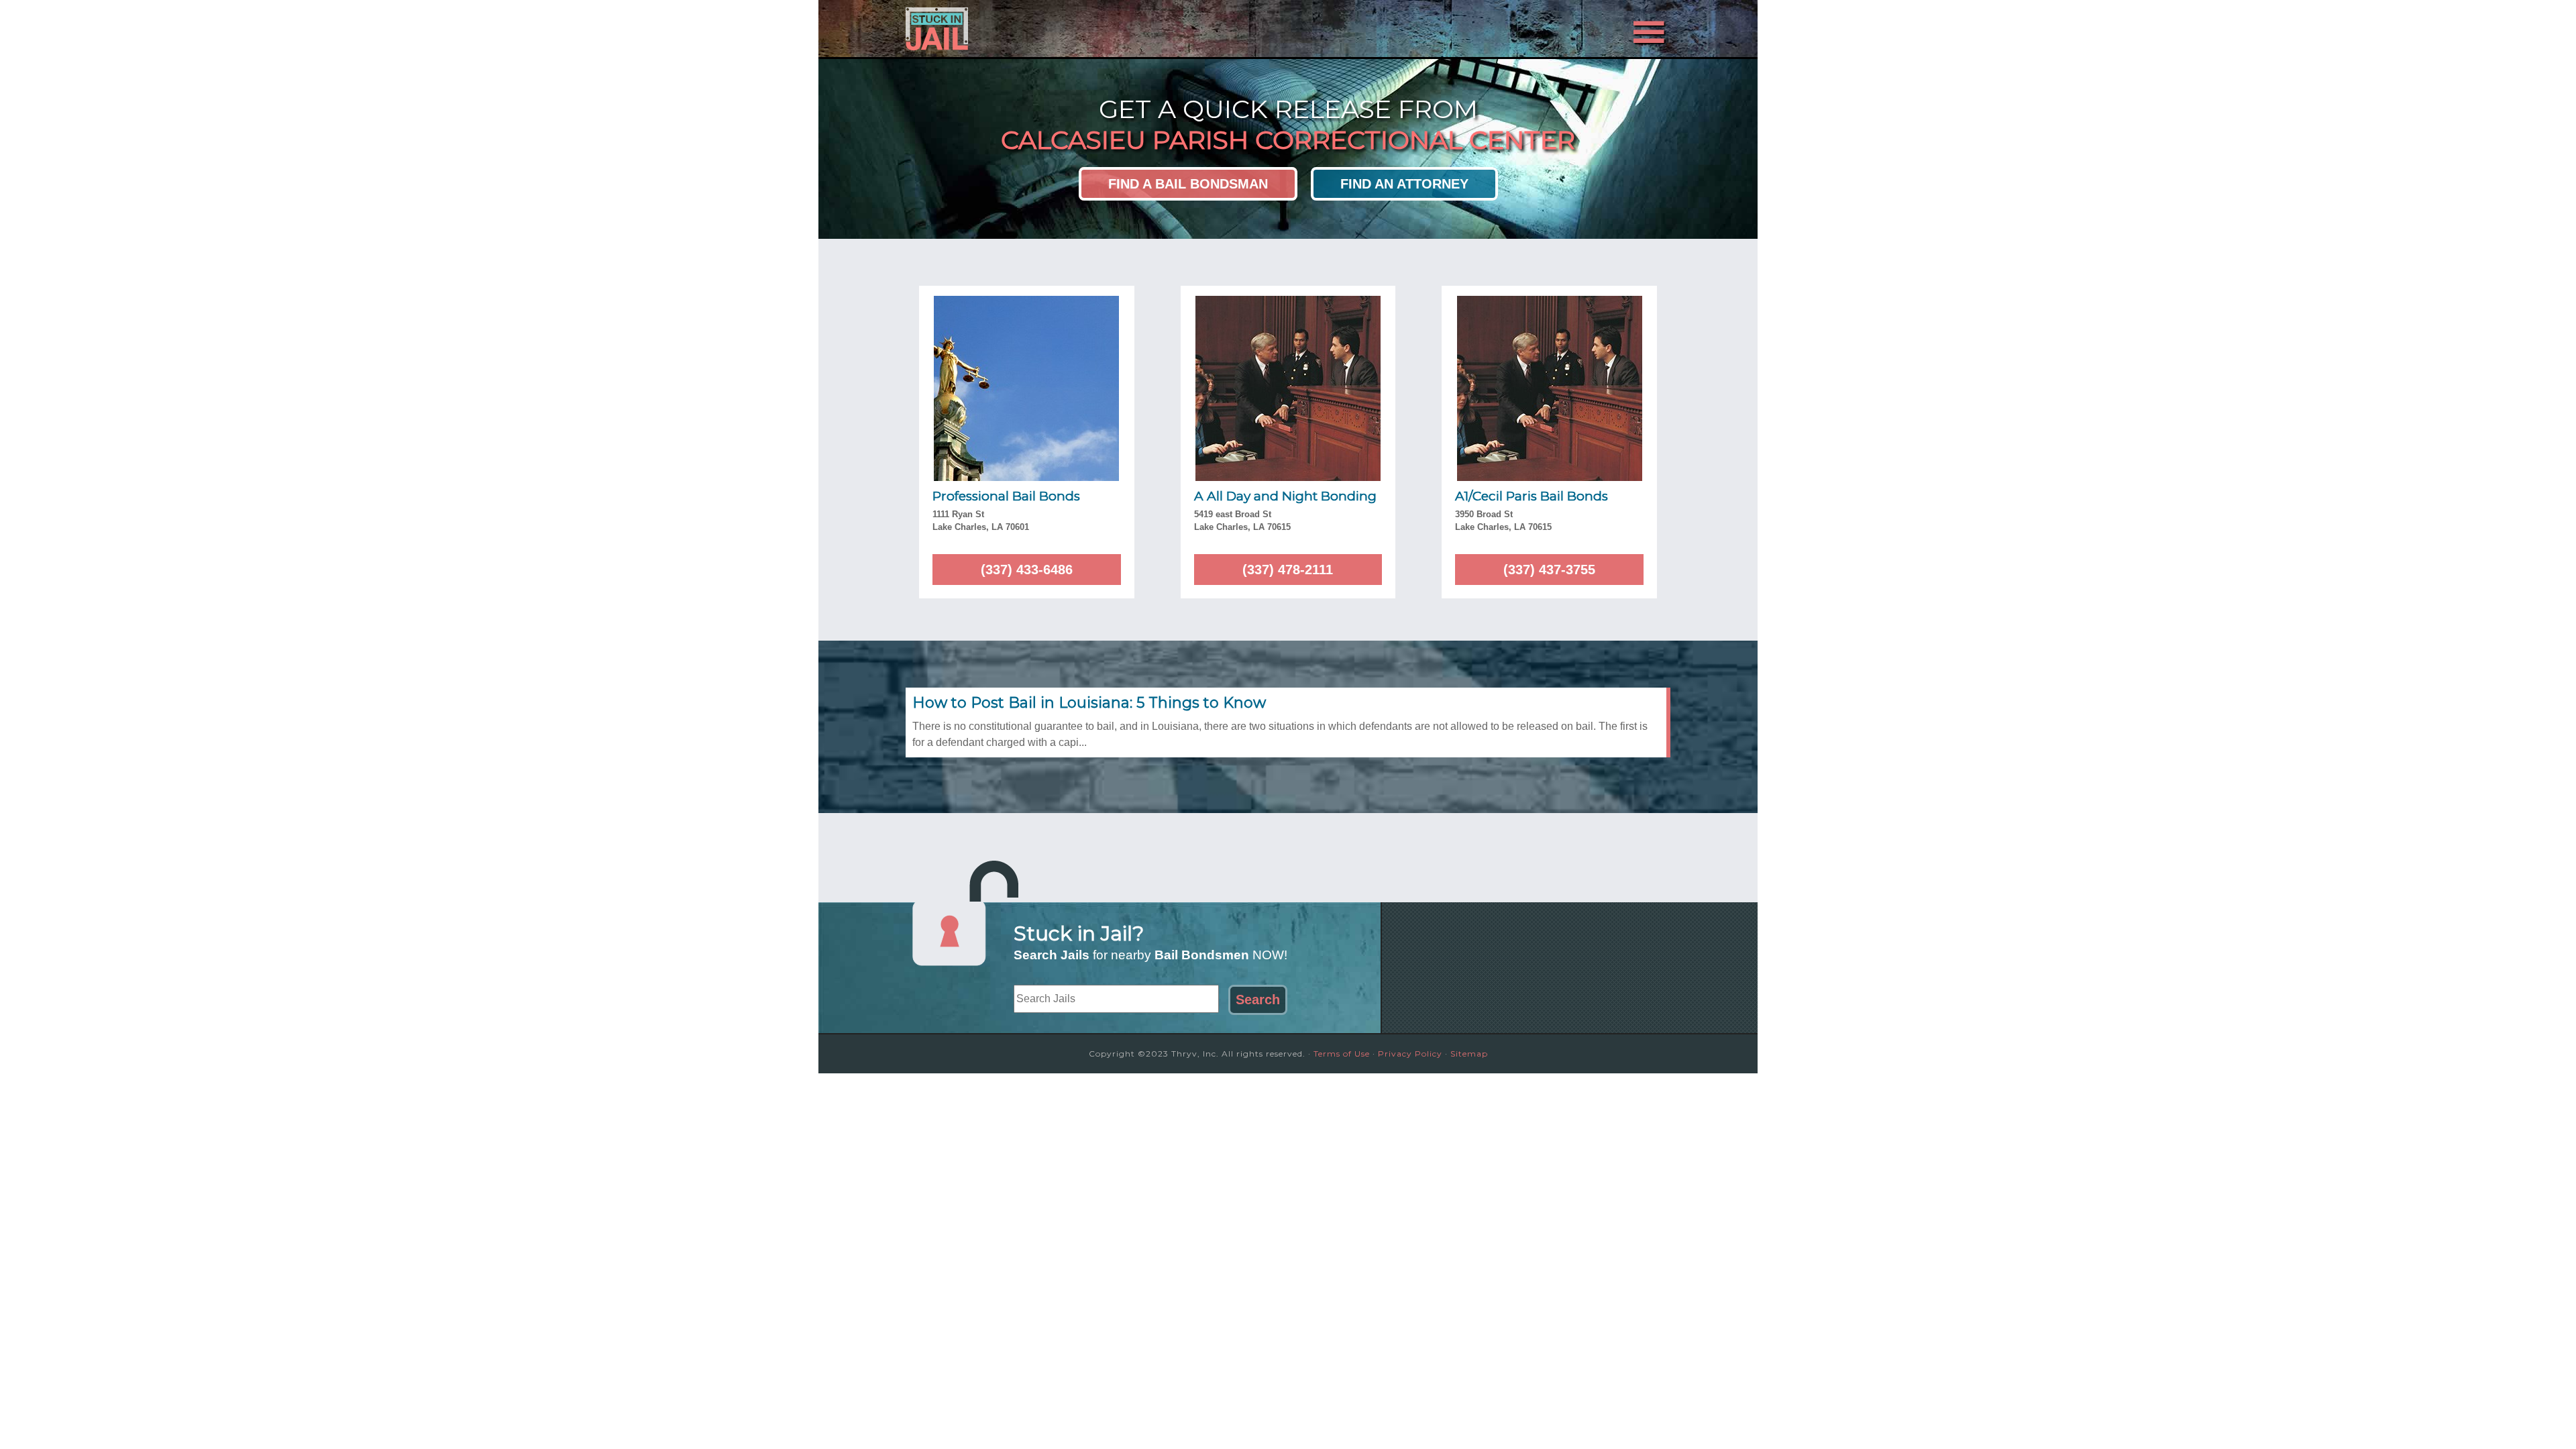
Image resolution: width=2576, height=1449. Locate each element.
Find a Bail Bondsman (1188, 184)
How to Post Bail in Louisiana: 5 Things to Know (1089, 703)
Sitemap (1469, 1054)
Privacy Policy (1410, 1054)
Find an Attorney (1404, 184)
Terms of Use (1342, 1054)
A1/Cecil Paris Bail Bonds (1532, 496)
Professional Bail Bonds (1006, 496)
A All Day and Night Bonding (1285, 496)
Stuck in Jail (1026, 29)
